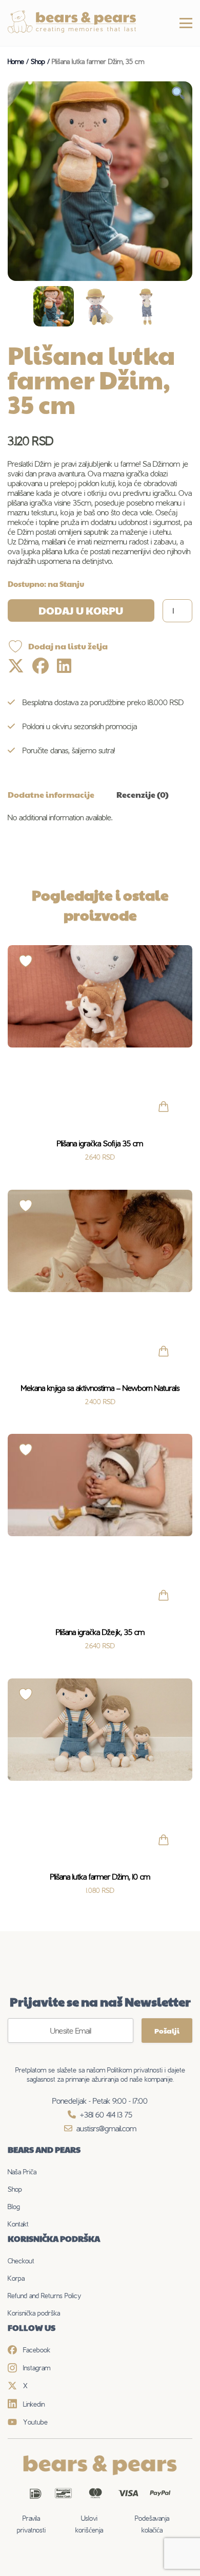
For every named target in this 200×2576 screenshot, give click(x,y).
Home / (19, 61)
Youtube (35, 2422)
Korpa (16, 2278)
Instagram (37, 2368)
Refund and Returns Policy (44, 2296)
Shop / (41, 61)
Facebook (37, 2350)
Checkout (21, 2261)
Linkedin (34, 2404)
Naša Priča (22, 2172)
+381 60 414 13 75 (106, 2115)
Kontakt (18, 2224)
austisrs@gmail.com (106, 2129)
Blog (14, 2207)
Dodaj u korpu (81, 610)
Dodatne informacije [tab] (51, 794)
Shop (15, 2189)
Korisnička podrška (34, 2313)
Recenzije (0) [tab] (143, 794)
